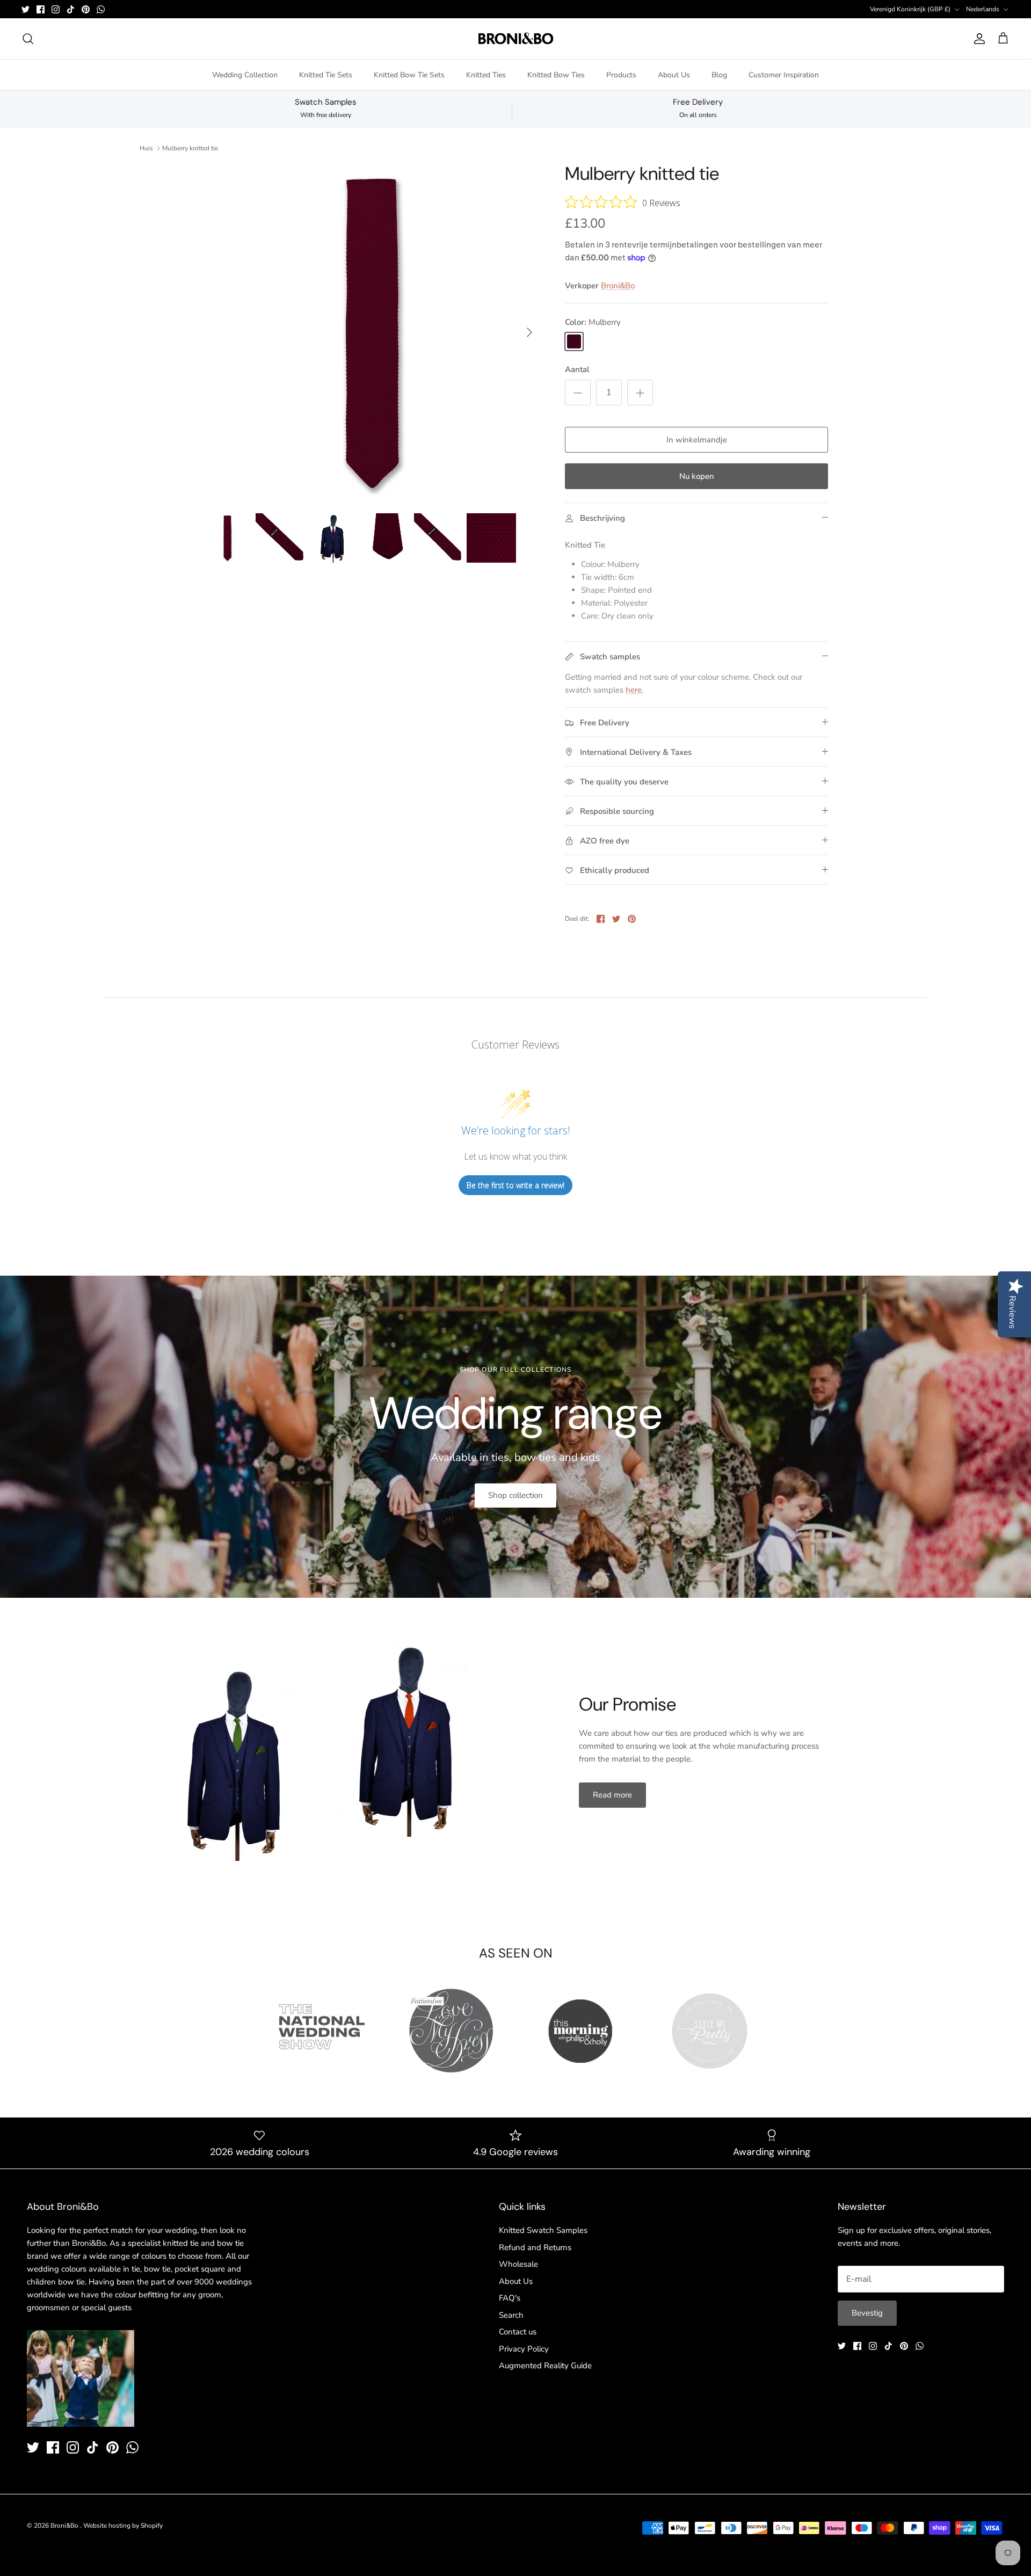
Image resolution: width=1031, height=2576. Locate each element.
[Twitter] (26, 9)
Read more (612, 1795)
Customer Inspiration (784, 75)
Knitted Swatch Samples (543, 2230)
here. (634, 690)
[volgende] (529, 332)
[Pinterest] (86, 9)
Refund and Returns (535, 2247)
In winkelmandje (697, 440)
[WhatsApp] (101, 9)
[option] (372, 332)
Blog (719, 75)
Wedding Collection (245, 75)
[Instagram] (56, 9)
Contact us (518, 2332)
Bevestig (867, 2313)
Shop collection (515, 1495)
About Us (674, 75)
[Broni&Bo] (516, 39)
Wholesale (518, 2264)
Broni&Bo (618, 286)
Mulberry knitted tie (190, 148)
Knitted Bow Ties (556, 75)
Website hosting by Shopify (123, 2526)
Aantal (577, 369)
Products (621, 75)
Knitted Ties (486, 75)
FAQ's (510, 2298)
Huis (146, 148)
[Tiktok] (71, 9)
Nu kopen (697, 476)
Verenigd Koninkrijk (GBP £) (910, 9)
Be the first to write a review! (515, 1185)
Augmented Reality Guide (545, 2366)
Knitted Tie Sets (326, 75)
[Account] (977, 39)
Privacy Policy (524, 2349)
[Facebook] (41, 9)
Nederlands (983, 9)
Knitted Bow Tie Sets (409, 75)
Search (511, 2315)
